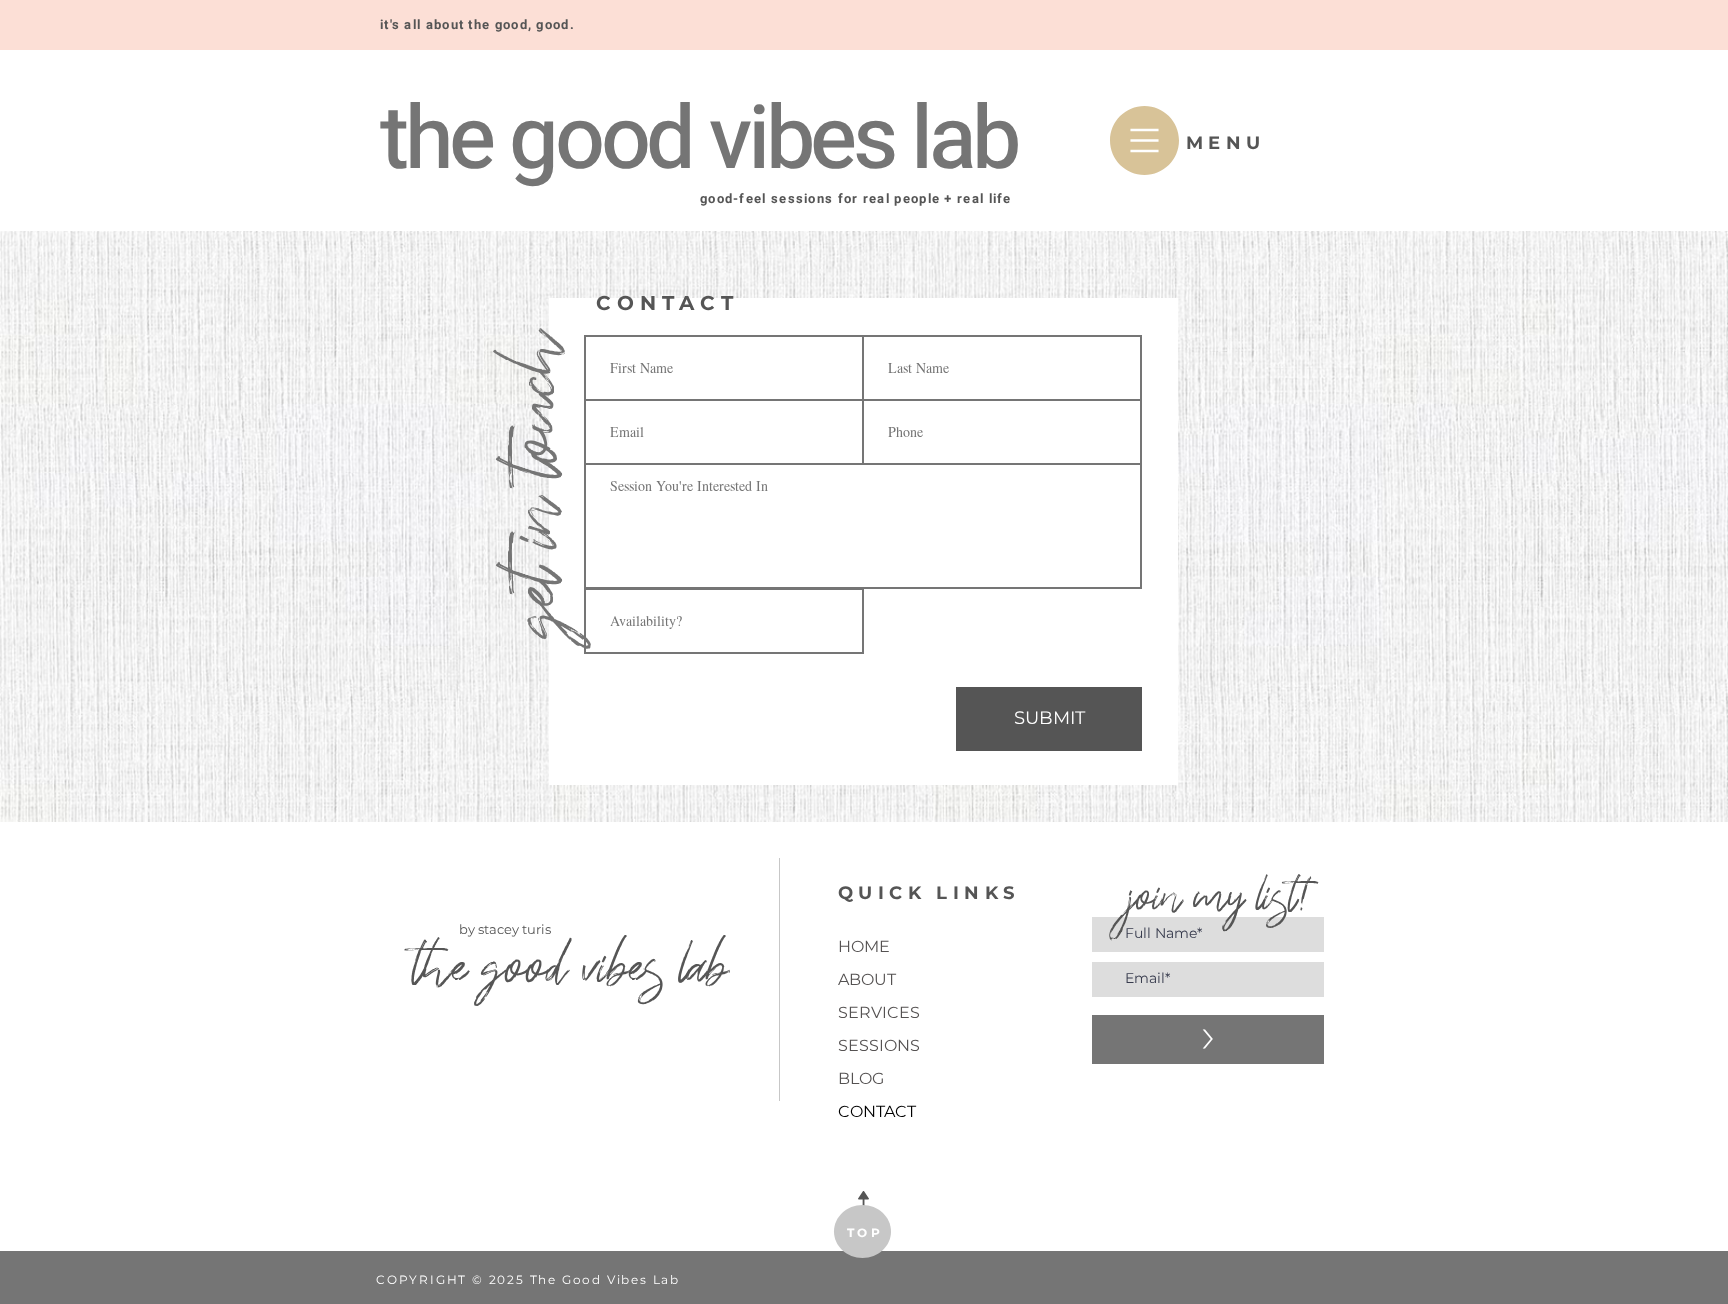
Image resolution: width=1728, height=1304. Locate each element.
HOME (864, 946)
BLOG (861, 1078)
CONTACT (877, 1111)
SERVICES (879, 1012)
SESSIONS (879, 1045)
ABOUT (867, 979)
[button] (1144, 140)
